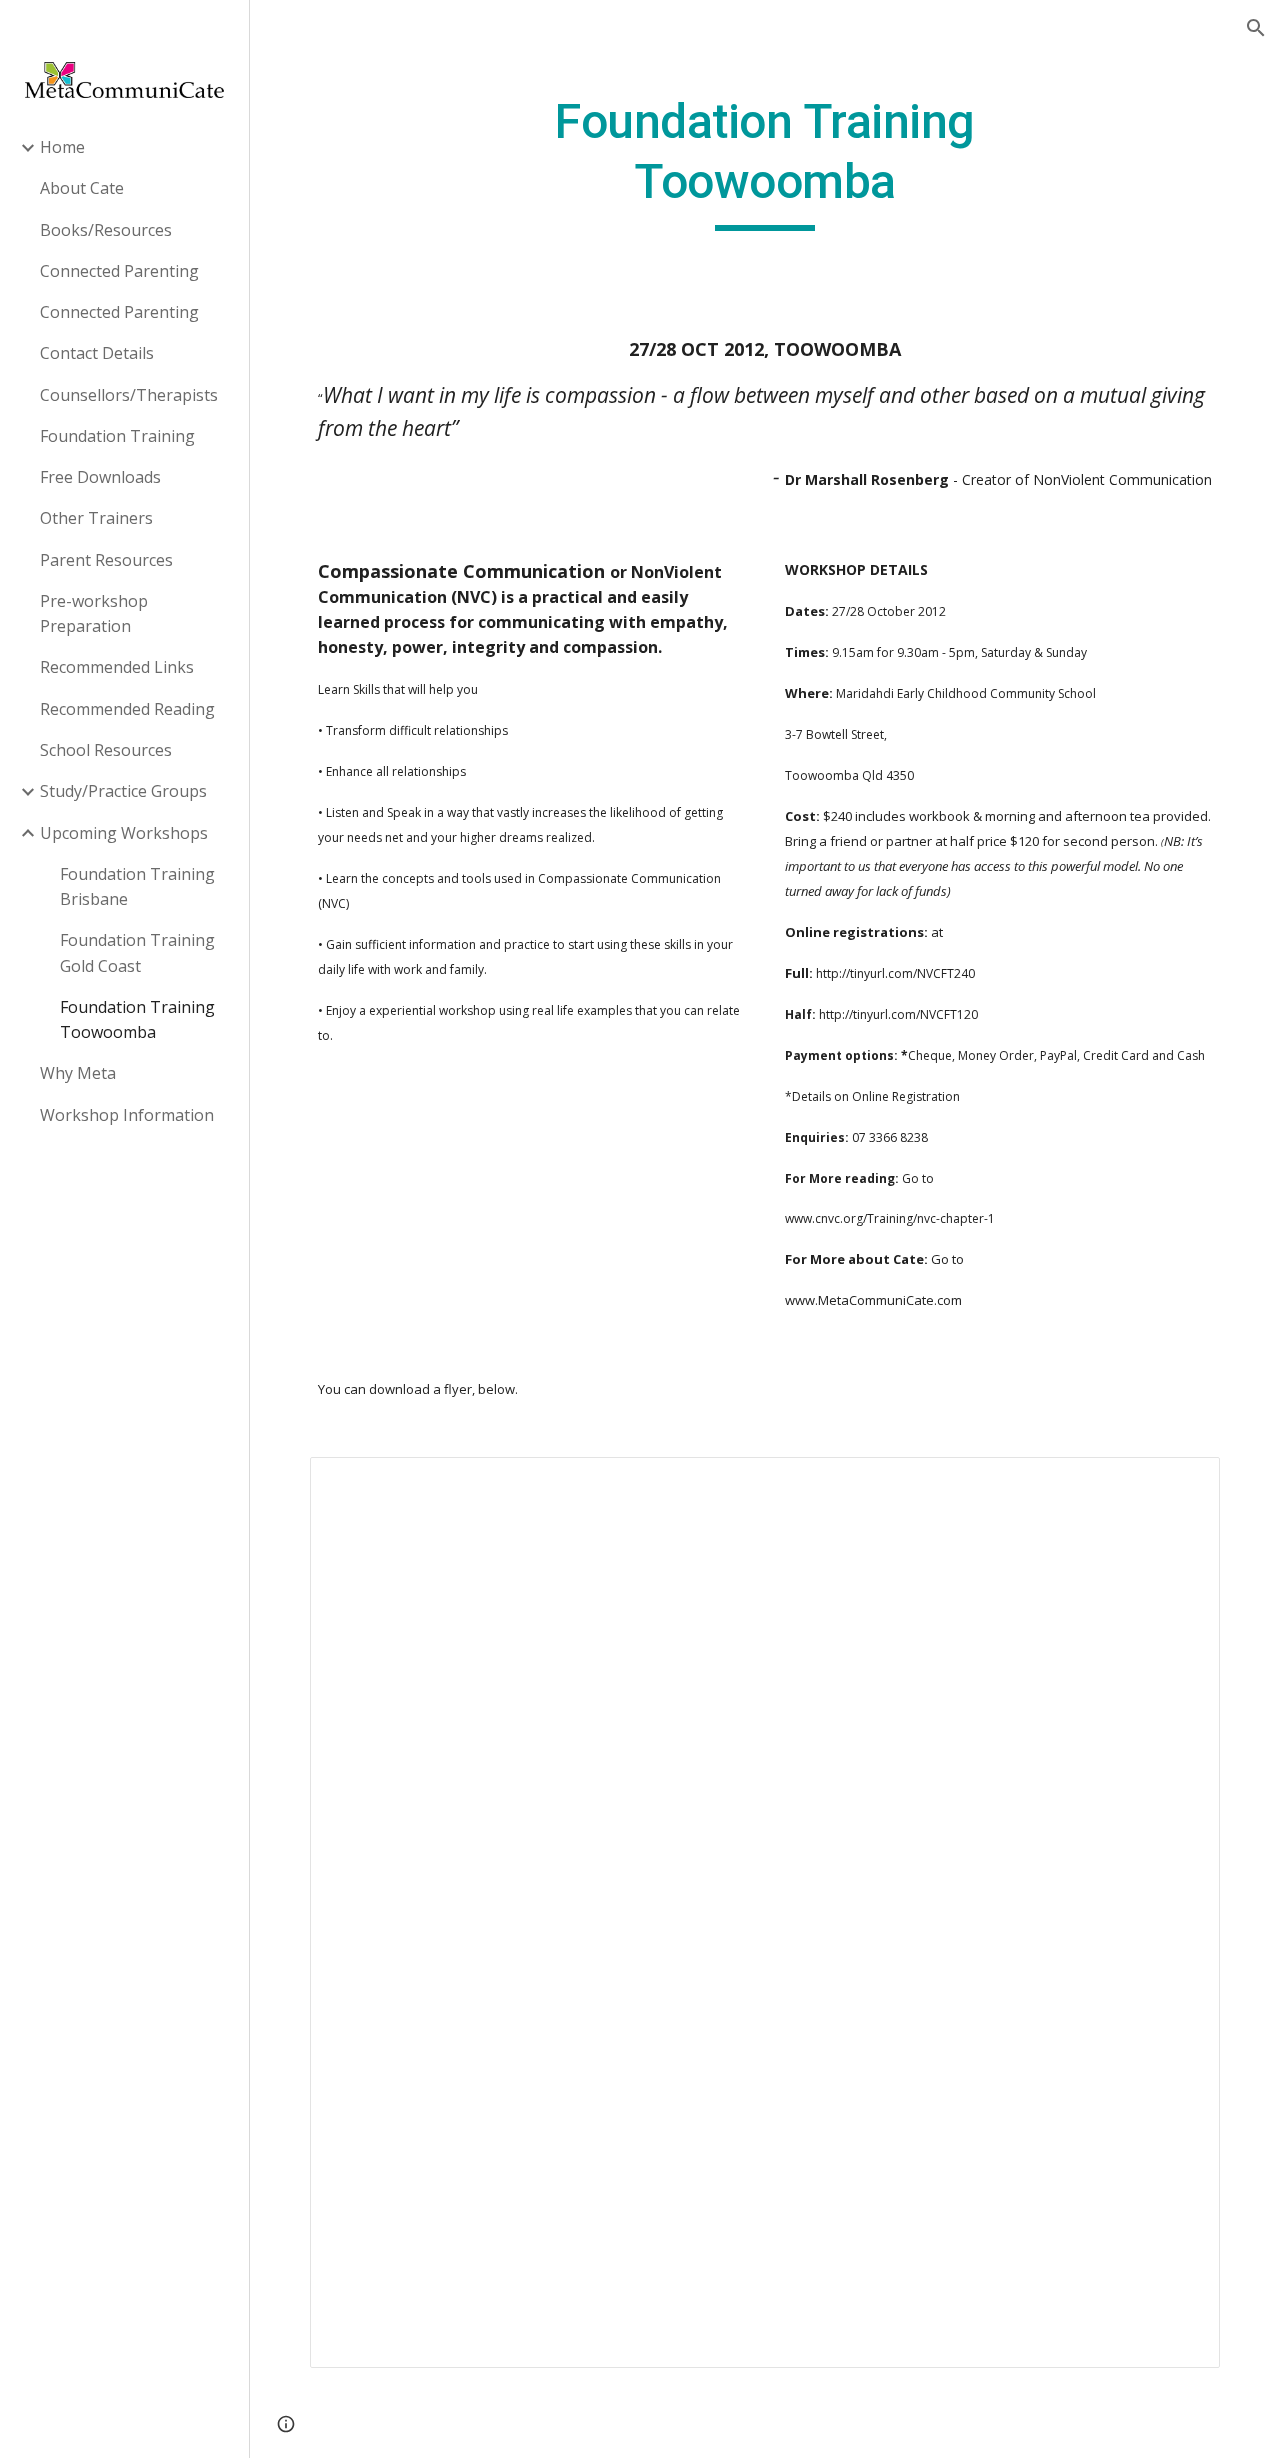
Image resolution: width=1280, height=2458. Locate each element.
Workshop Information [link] (127, 1115)
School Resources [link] (106, 750)
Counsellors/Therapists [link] (129, 395)
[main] (764, 161)
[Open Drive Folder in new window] (1182, 1483)
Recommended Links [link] (117, 667)
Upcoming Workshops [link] (124, 833)
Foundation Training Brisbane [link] (137, 886)
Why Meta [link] (78, 1073)
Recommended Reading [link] (127, 709)
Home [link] (62, 147)
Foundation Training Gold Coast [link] (137, 952)
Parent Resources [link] (106, 560)
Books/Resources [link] (106, 230)
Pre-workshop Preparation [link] (94, 613)
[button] (1256, 28)
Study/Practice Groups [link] (123, 791)
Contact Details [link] (97, 353)
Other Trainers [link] (96, 518)
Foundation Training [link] (117, 436)
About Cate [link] (82, 188)
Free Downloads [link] (100, 477)
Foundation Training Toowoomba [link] (137, 1019)
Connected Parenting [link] (119, 271)
